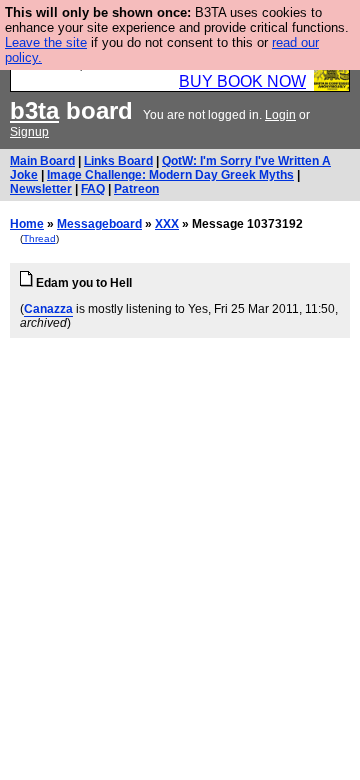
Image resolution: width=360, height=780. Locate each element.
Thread (39, 238)
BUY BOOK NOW (242, 81)
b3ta (34, 110)
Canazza (48, 309)
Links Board (118, 161)
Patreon (136, 189)
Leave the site (46, 42)
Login (280, 115)
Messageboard (99, 224)
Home (27, 224)
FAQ (93, 189)
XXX (167, 224)
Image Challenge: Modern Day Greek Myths (170, 175)
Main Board (42, 161)
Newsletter (41, 189)
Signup (29, 132)
